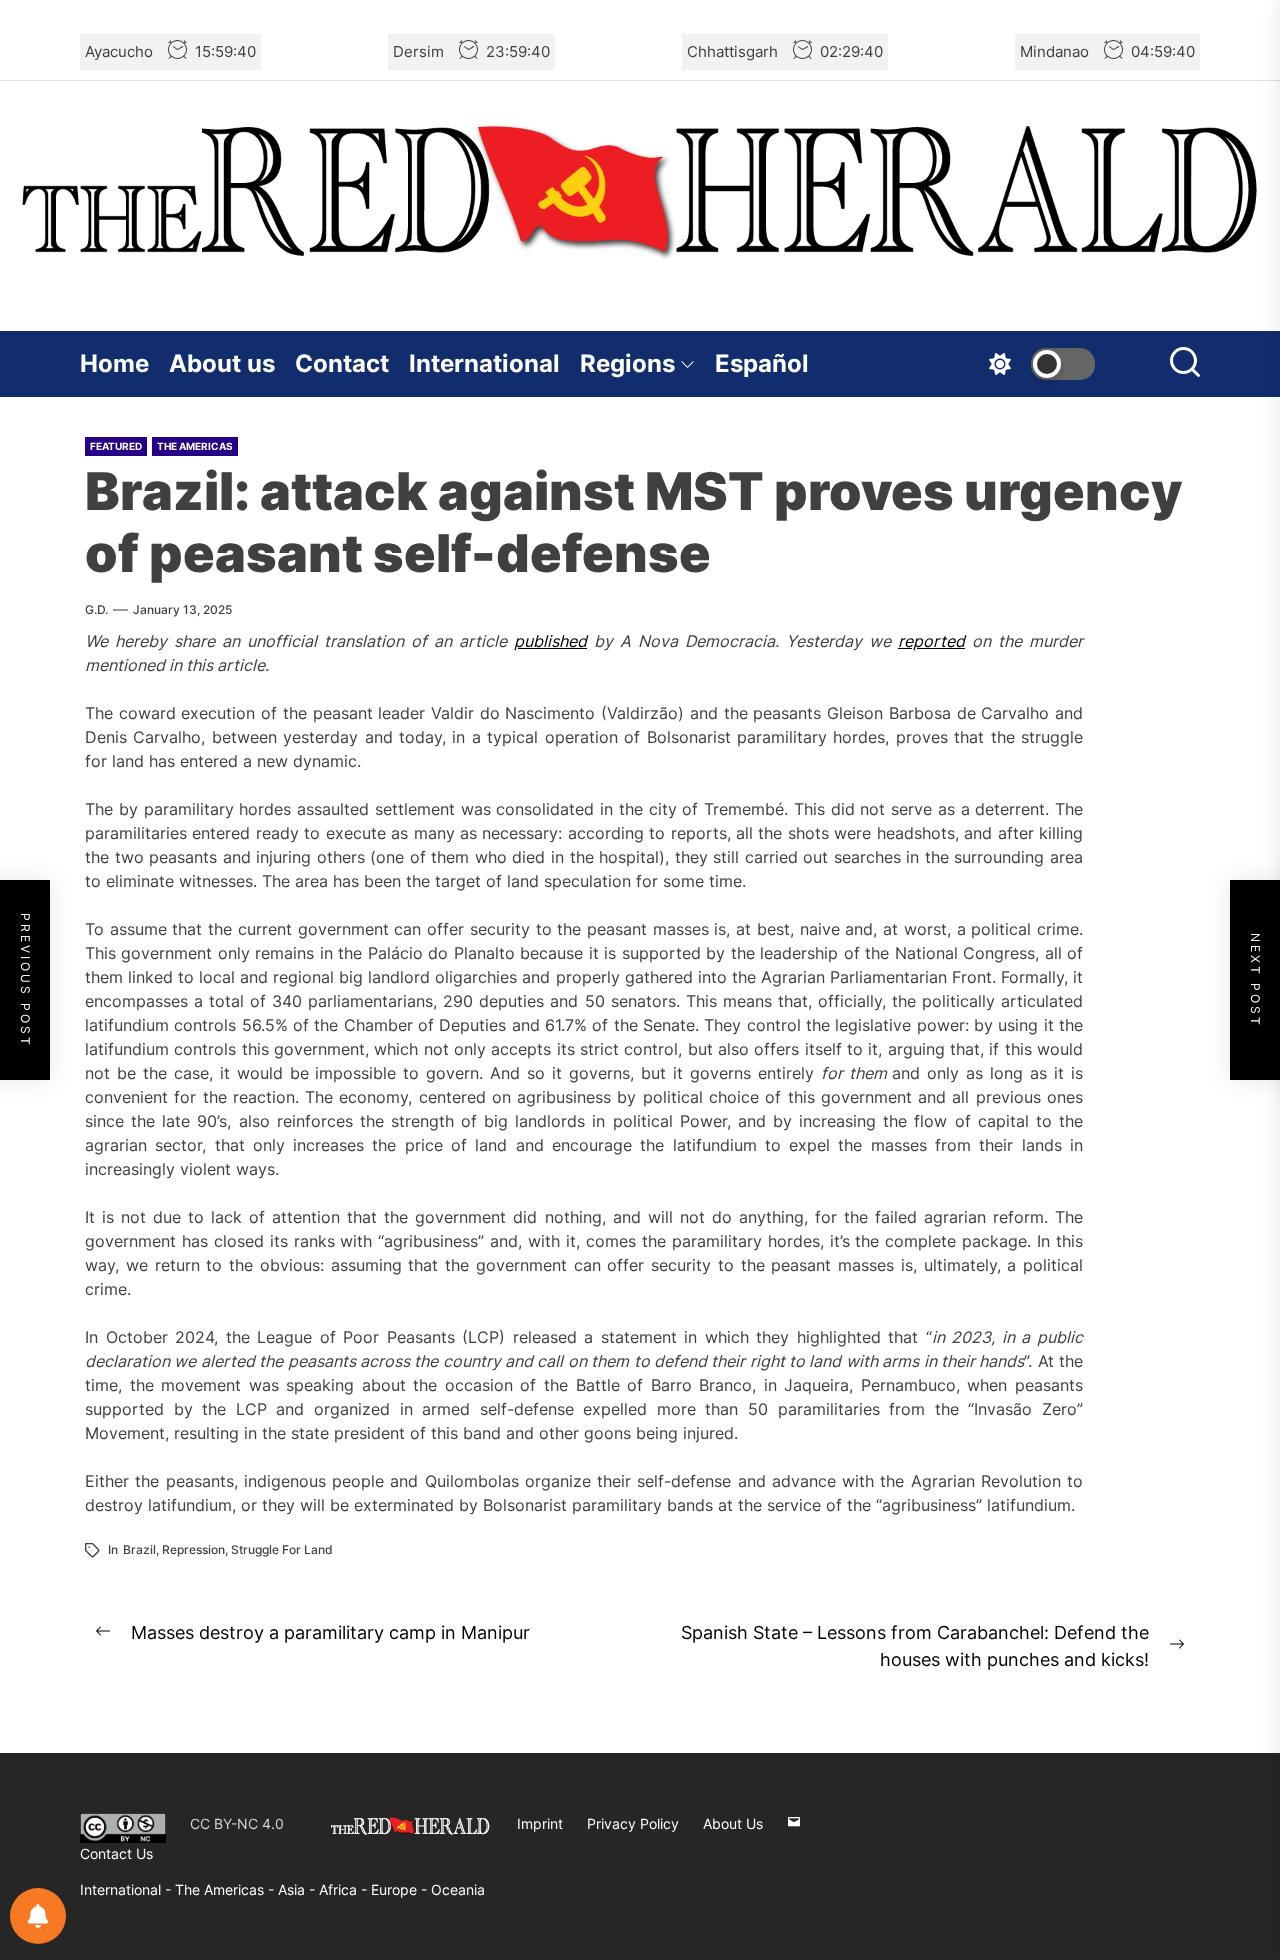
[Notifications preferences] (38, 1916)
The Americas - (226, 1889)
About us (222, 363)
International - (127, 1889)
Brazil (139, 1549)
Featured (116, 446)
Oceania (458, 1889)
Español (762, 363)
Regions (627, 363)
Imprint (540, 1823)
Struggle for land (282, 1549)
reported (931, 641)
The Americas (195, 446)
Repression (193, 1549)
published (550, 641)
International (484, 363)
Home (114, 363)
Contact (342, 363)
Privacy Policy (633, 1823)
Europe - (401, 1889)
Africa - (345, 1889)
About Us (733, 1823)
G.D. (96, 609)
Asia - (298, 1889)
